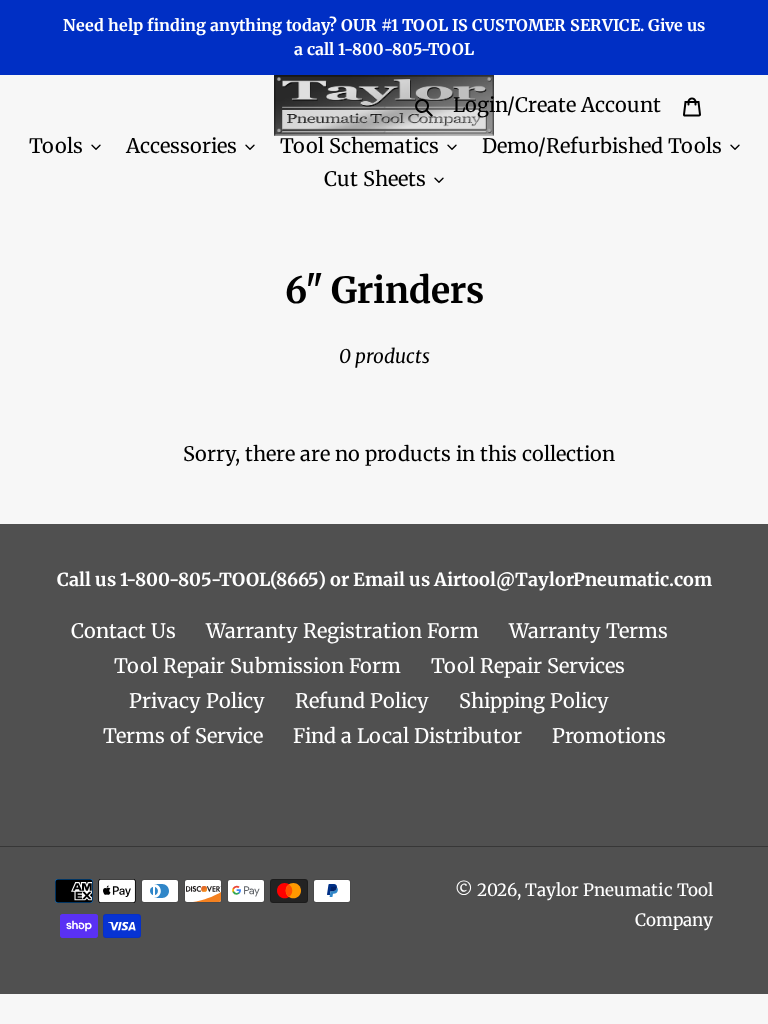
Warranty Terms (588, 630)
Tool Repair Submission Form (257, 665)
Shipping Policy (534, 700)
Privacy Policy (197, 700)
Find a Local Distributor (407, 735)
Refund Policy (362, 700)
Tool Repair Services (528, 665)
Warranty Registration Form (342, 630)
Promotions (609, 735)
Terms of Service (183, 735)
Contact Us (123, 630)
